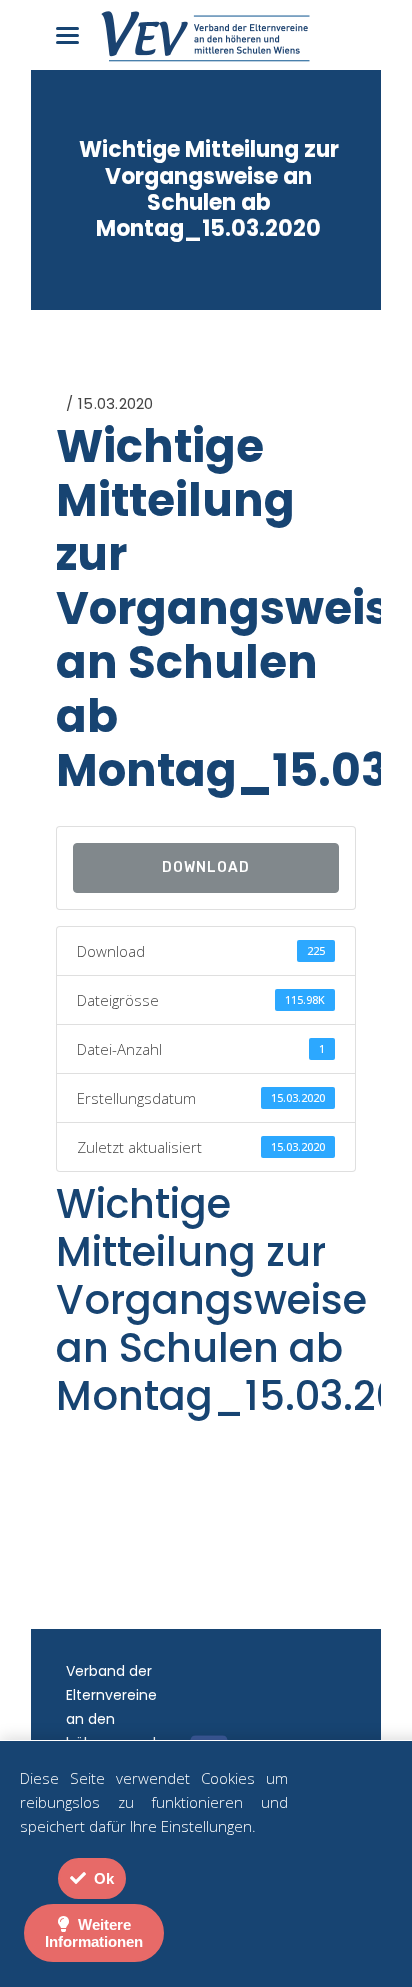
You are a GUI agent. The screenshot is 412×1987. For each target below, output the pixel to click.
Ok (102, 1878)
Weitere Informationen (94, 1933)
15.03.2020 (115, 403)
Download (206, 867)
